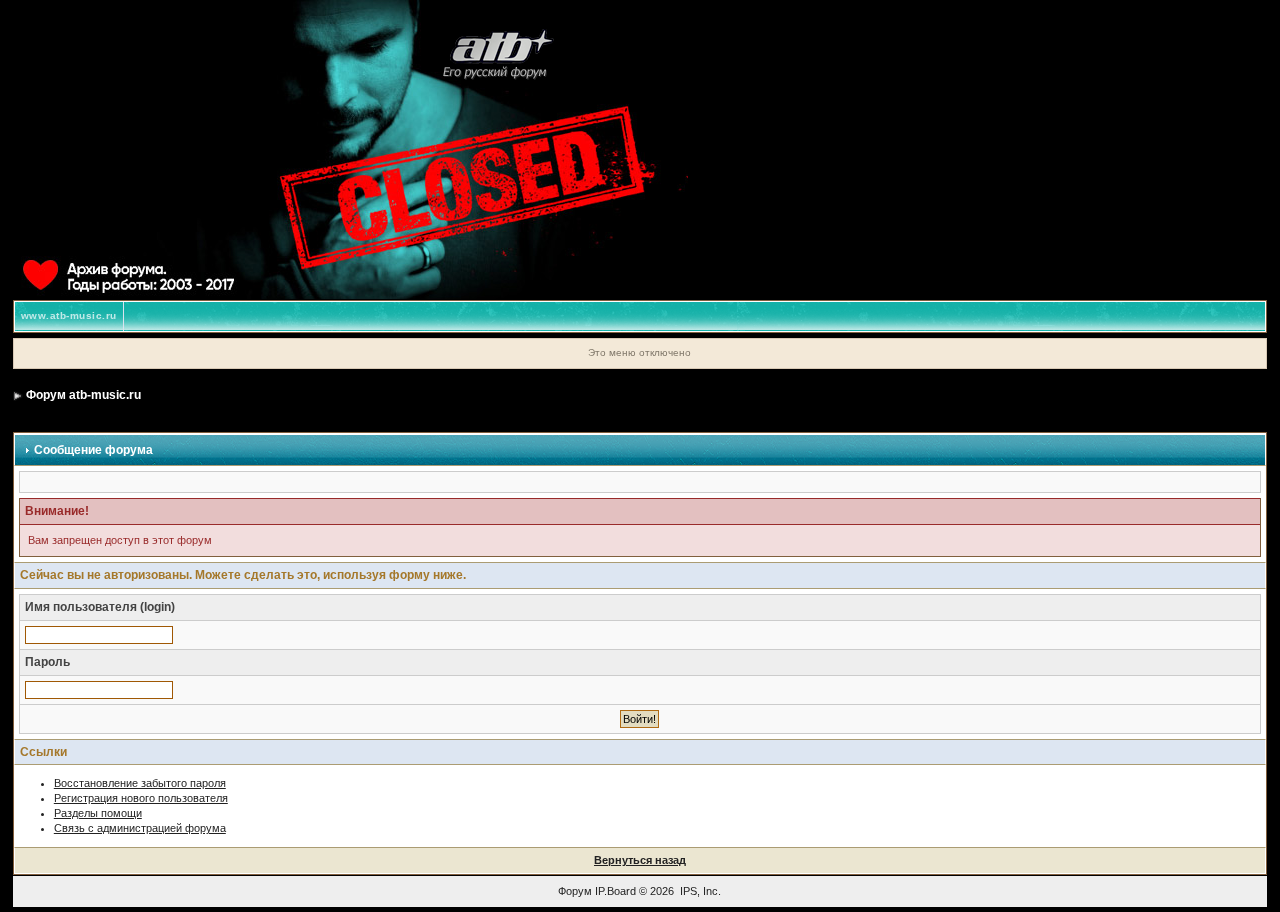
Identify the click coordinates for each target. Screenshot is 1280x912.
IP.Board (615, 891)
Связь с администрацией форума (140, 828)
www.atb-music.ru (69, 315)
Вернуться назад (640, 860)
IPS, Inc (699, 891)
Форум (575, 891)
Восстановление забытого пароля (140, 783)
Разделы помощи (98, 813)
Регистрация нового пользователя (141, 798)
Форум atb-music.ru (83, 395)
